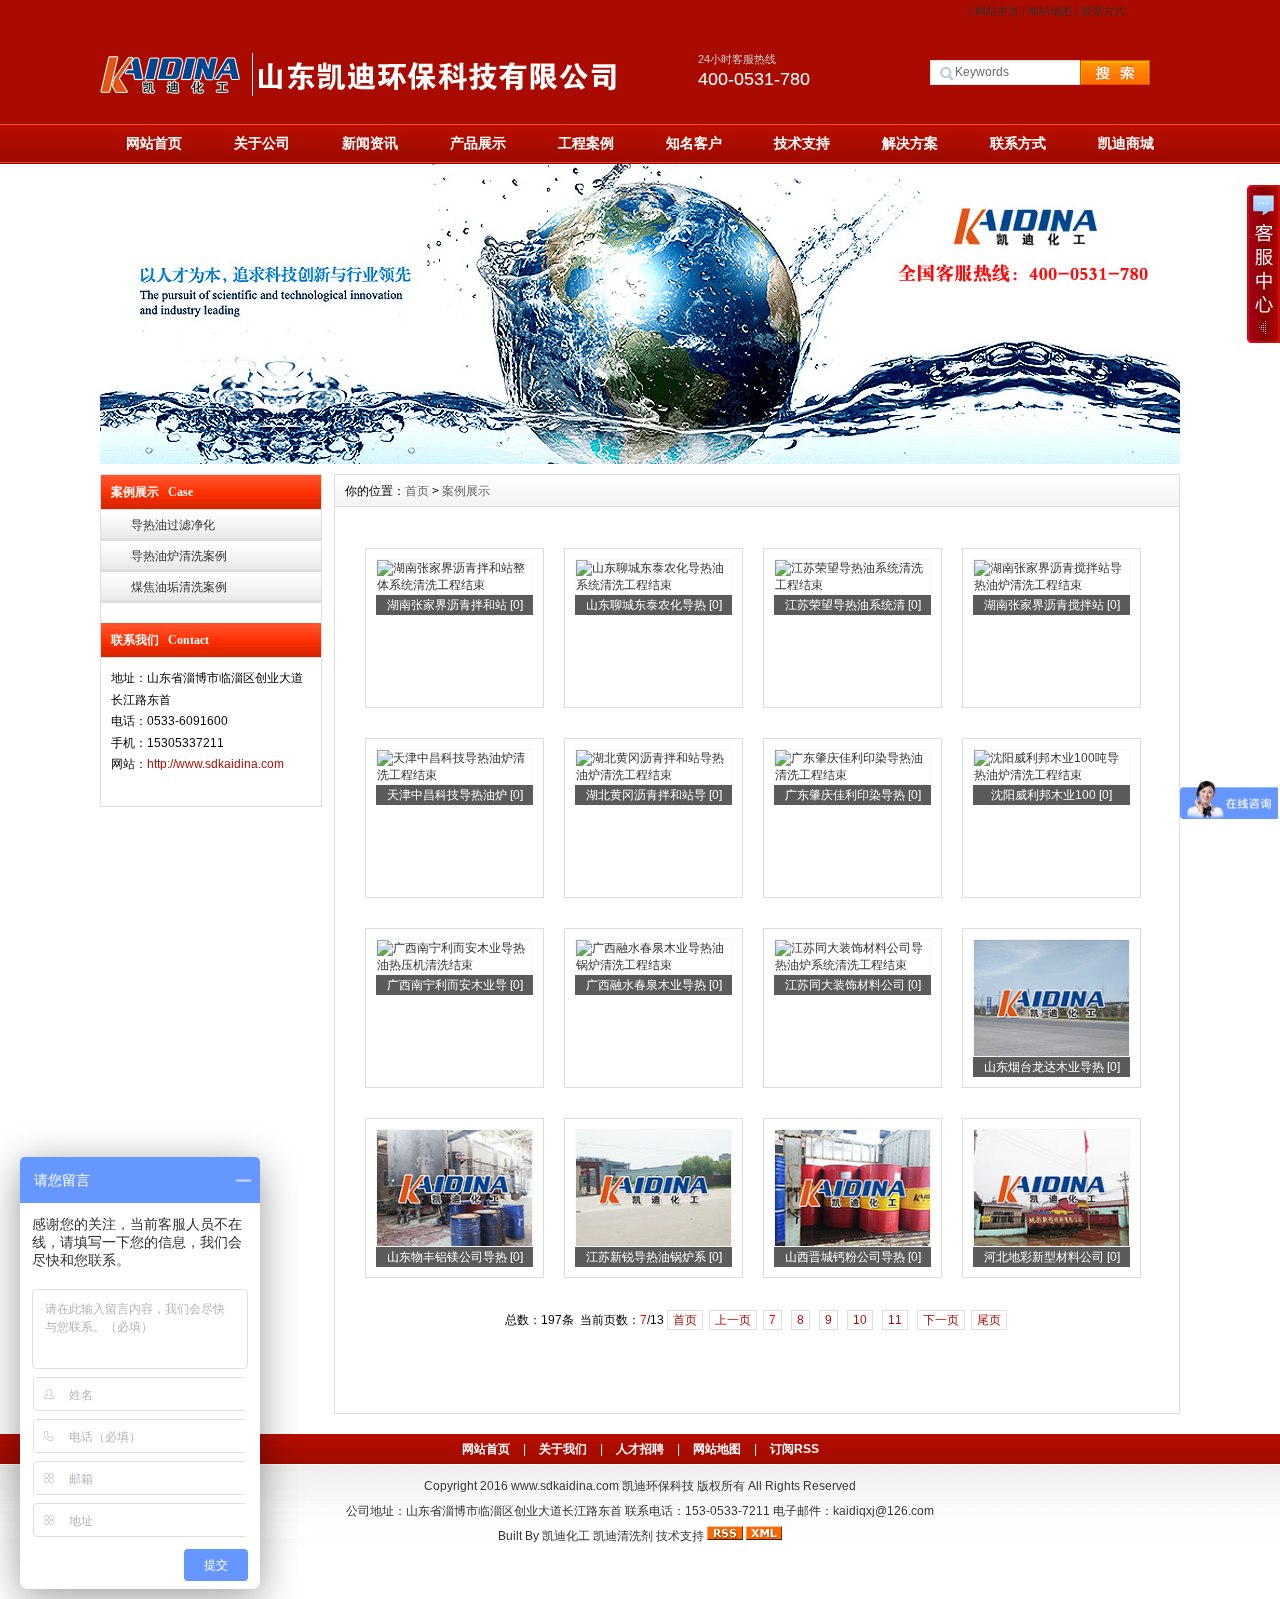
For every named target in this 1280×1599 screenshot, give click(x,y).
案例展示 (466, 491)
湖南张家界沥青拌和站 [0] (455, 605)
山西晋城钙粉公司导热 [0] (853, 1257)
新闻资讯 (370, 143)
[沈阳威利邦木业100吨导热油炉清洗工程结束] (1051, 775)
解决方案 (910, 143)
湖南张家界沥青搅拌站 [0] (1052, 605)
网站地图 (1050, 11)
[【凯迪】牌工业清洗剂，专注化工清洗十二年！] (640, 459)
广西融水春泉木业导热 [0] (654, 985)
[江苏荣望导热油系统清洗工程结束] (852, 585)
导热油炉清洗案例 (179, 556)
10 (860, 1320)
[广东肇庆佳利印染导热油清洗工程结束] (852, 775)
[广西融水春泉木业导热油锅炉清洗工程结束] (653, 965)
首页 (417, 491)
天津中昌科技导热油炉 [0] (455, 795)
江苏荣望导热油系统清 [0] (853, 605)
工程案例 (586, 143)
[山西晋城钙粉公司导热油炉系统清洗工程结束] (852, 1243)
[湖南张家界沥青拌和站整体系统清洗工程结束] (454, 585)
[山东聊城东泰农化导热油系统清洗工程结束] (653, 585)
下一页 (941, 1320)
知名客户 (694, 143)
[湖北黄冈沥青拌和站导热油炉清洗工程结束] (653, 775)
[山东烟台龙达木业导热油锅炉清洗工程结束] (1051, 1053)
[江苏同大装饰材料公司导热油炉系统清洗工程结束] (852, 965)
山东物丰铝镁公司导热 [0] (455, 1257)
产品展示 (478, 143)
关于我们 (563, 1449)
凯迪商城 (1126, 143)
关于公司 (262, 143)
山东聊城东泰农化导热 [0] (654, 605)
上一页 (733, 1320)
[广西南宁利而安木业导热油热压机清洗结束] (454, 965)
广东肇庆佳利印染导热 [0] (853, 795)
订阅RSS (794, 1449)
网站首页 (997, 11)
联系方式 (1103, 11)
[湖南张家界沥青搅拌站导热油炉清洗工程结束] (1051, 585)
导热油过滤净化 (173, 525)
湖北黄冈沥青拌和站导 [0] (654, 795)
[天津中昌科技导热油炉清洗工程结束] (454, 775)
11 (895, 1320)
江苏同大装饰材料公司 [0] (853, 985)
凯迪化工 (566, 1536)
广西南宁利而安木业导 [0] (455, 985)
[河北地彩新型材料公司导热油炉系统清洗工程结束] (1051, 1243)
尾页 (989, 1320)
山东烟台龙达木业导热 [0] (1052, 1067)
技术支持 (802, 143)
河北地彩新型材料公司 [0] (1052, 1257)
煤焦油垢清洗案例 (179, 587)
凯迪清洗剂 (623, 1536)
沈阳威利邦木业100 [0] (1051, 795)
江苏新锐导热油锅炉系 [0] (654, 1257)
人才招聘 (640, 1449)
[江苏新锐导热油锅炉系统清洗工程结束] (653, 1243)
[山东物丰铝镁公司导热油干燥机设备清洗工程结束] (454, 1243)
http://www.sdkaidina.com (215, 764)
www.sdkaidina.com (565, 1486)
